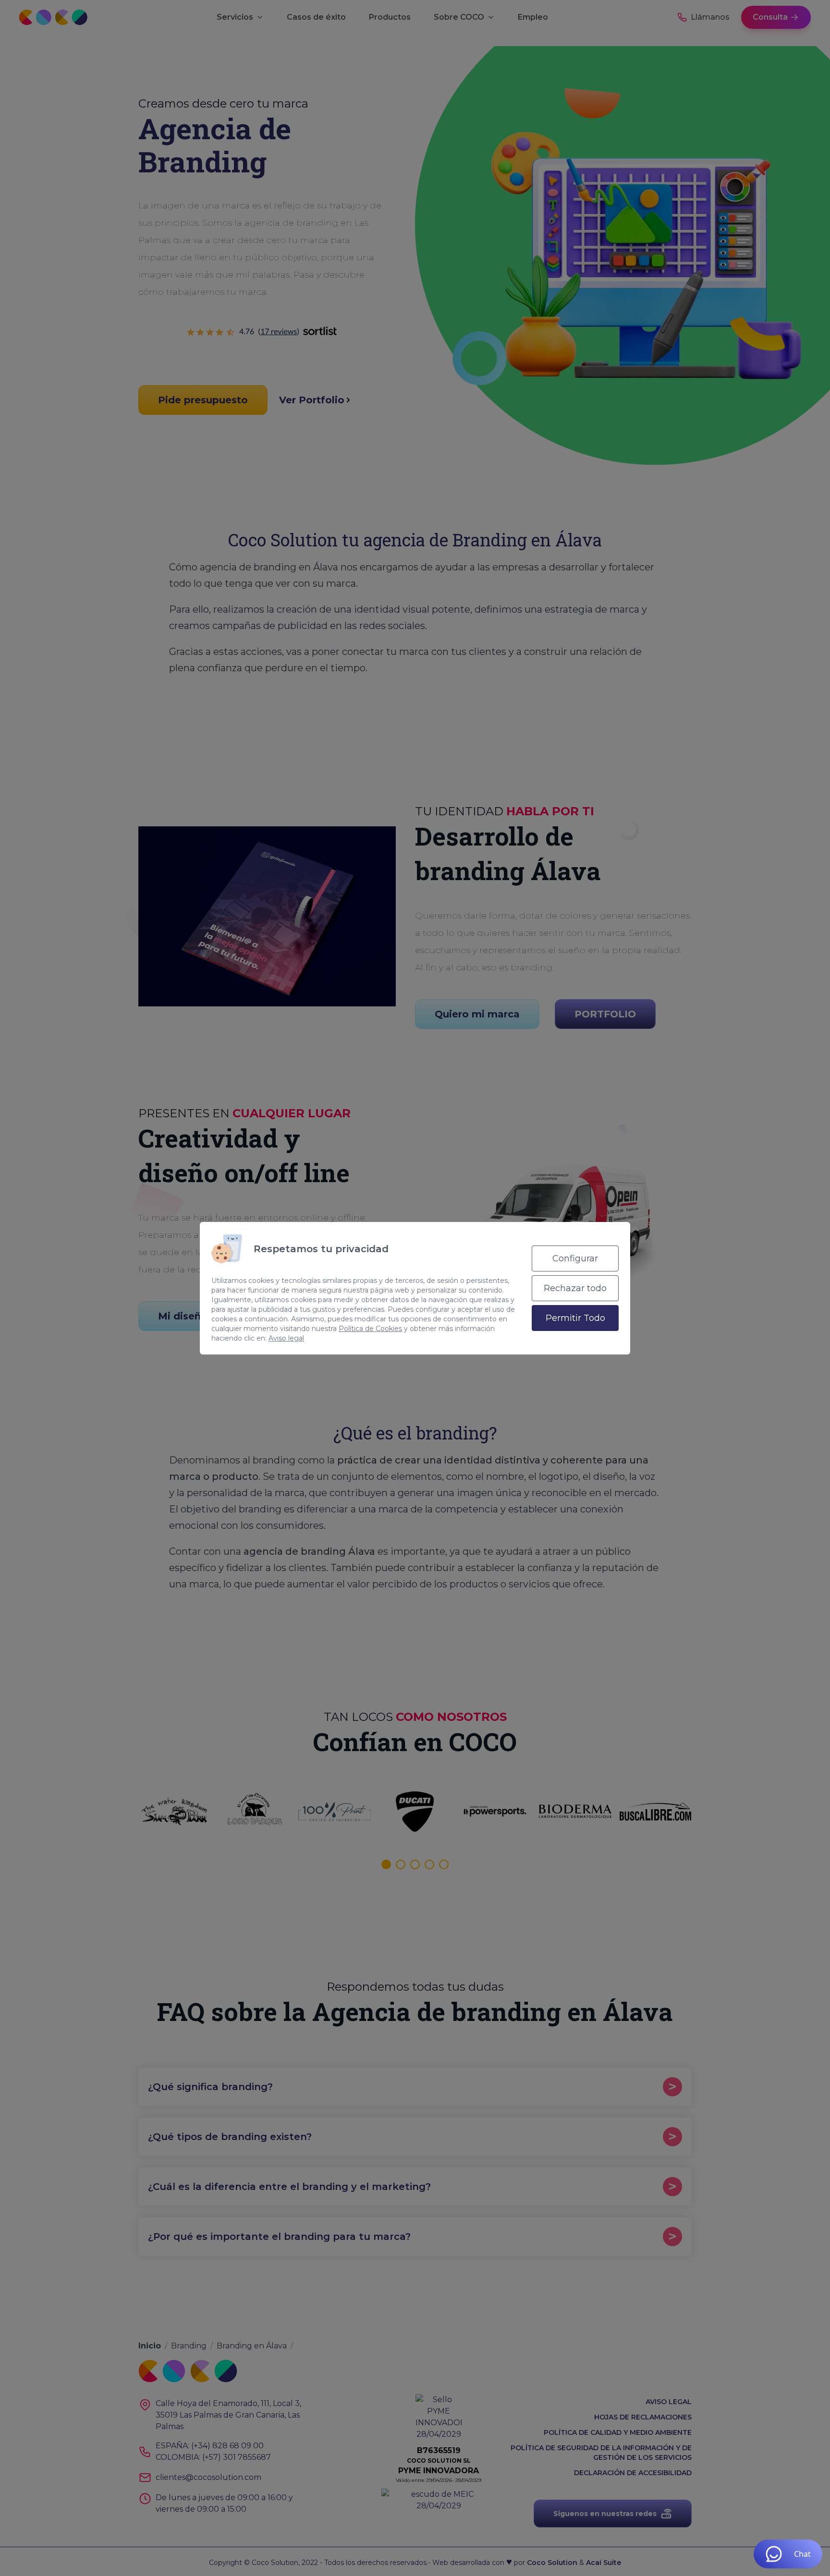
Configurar (575, 1258)
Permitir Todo (575, 1318)
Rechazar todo (575, 1288)
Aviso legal (286, 1338)
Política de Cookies (370, 1329)
